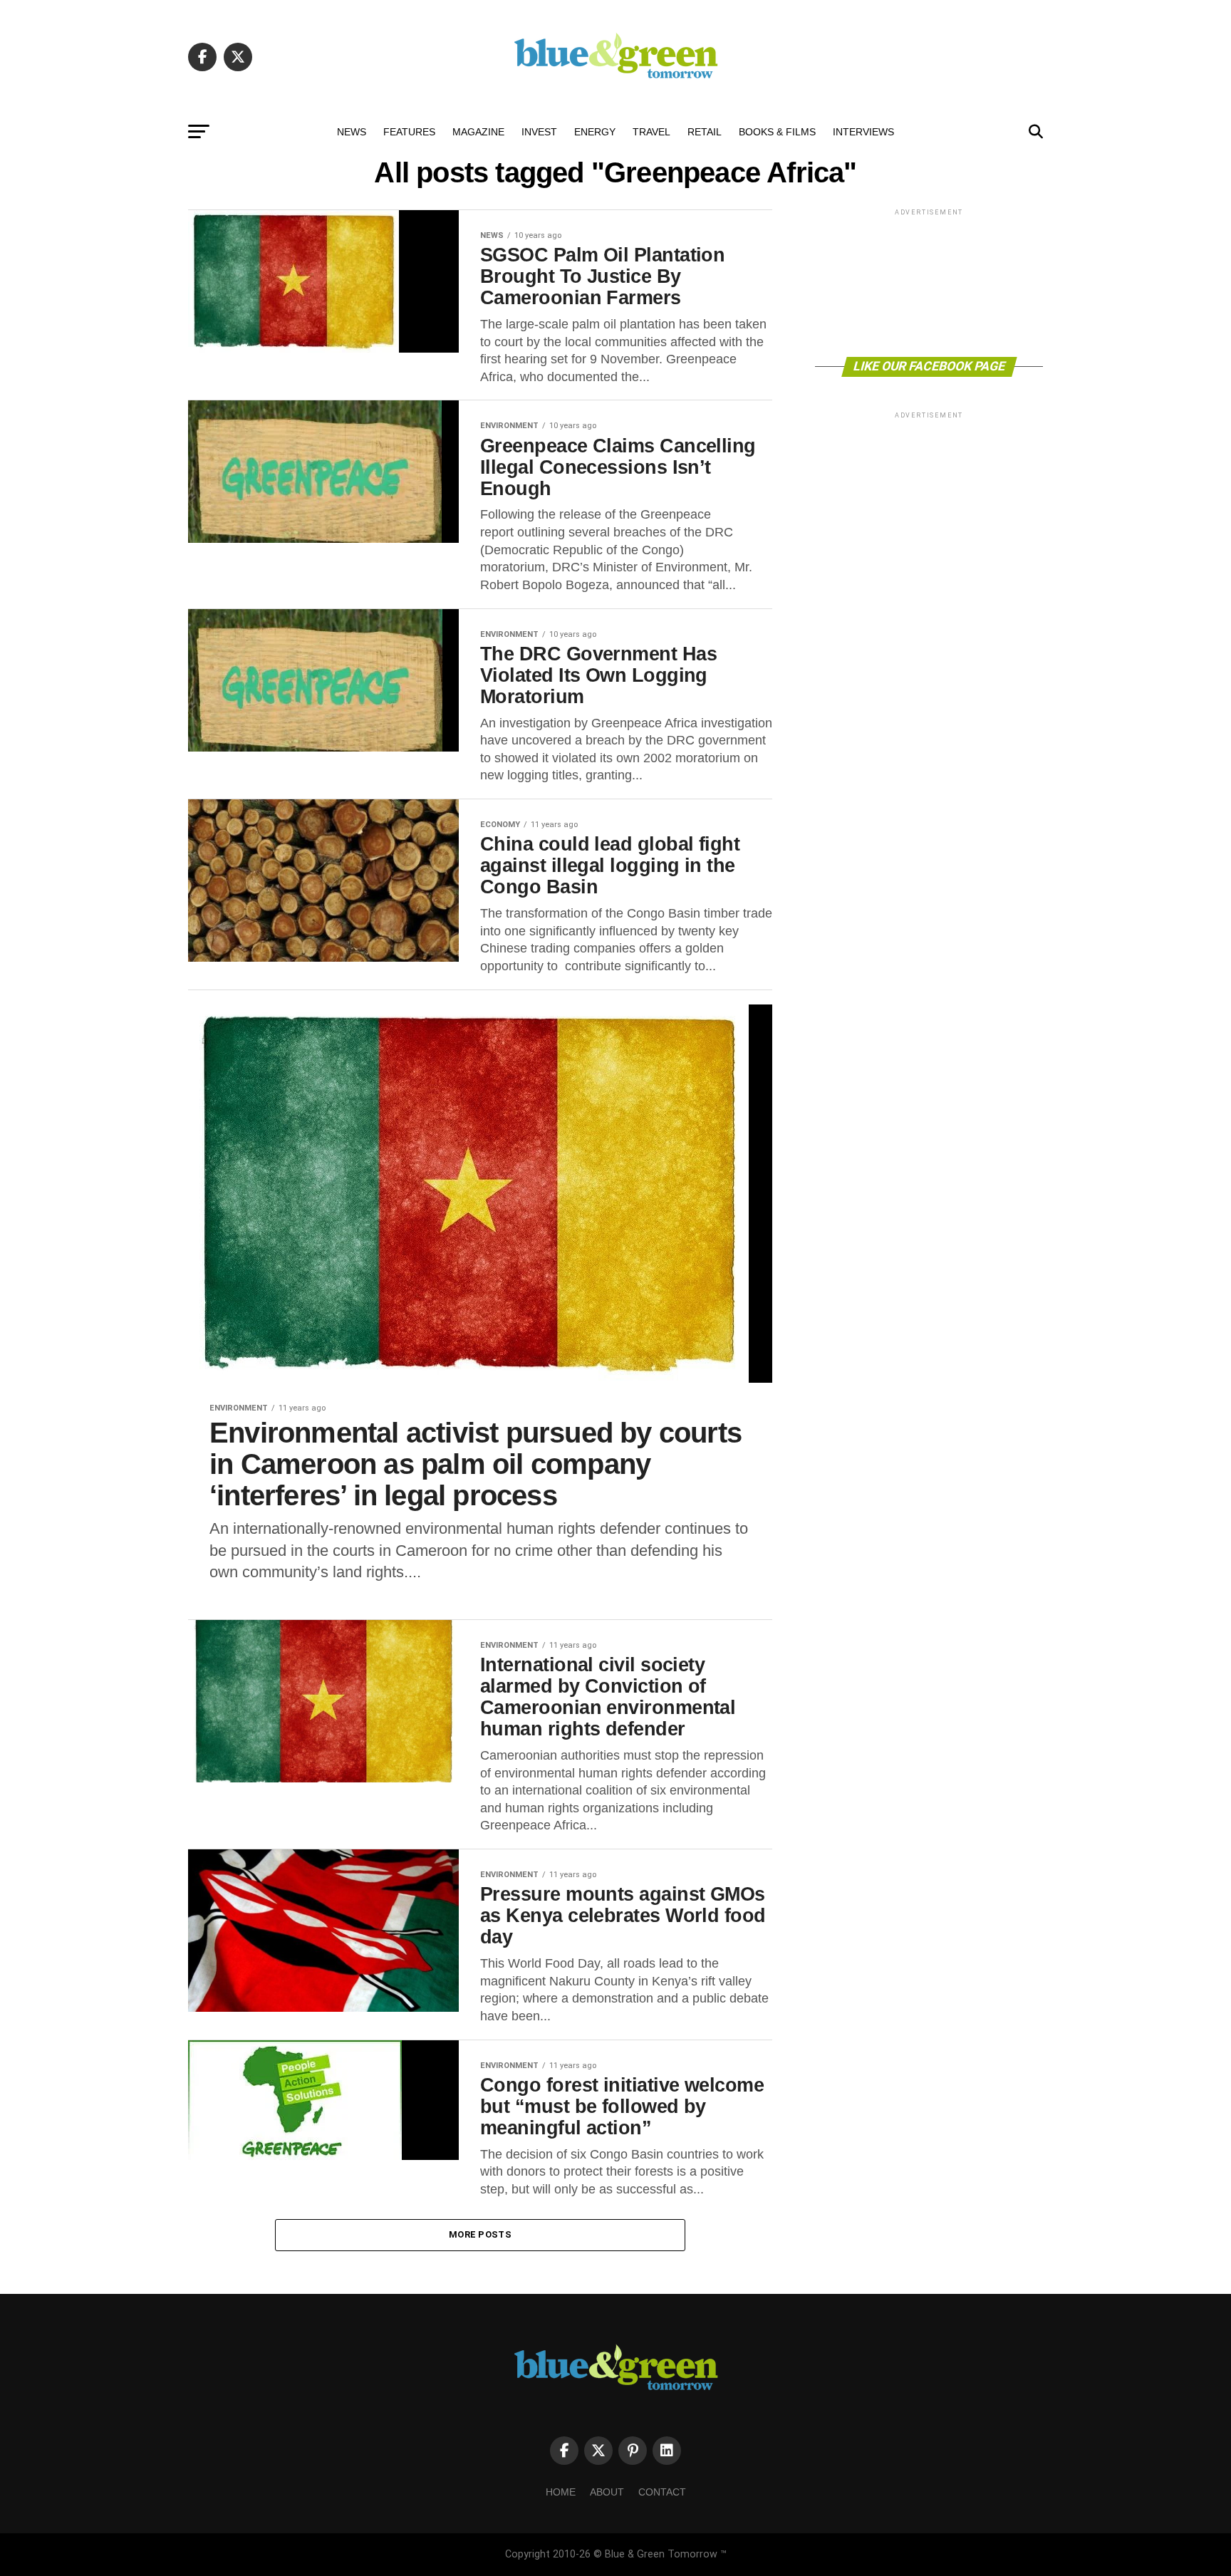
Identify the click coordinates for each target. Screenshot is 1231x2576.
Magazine (478, 132)
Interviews (863, 132)
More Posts (480, 2234)
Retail (705, 132)
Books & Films (777, 132)
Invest (539, 132)
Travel (651, 132)
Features (409, 132)
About (607, 2492)
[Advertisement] (929, 282)
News (352, 132)
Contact (662, 2492)
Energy (595, 132)
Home (561, 2492)
